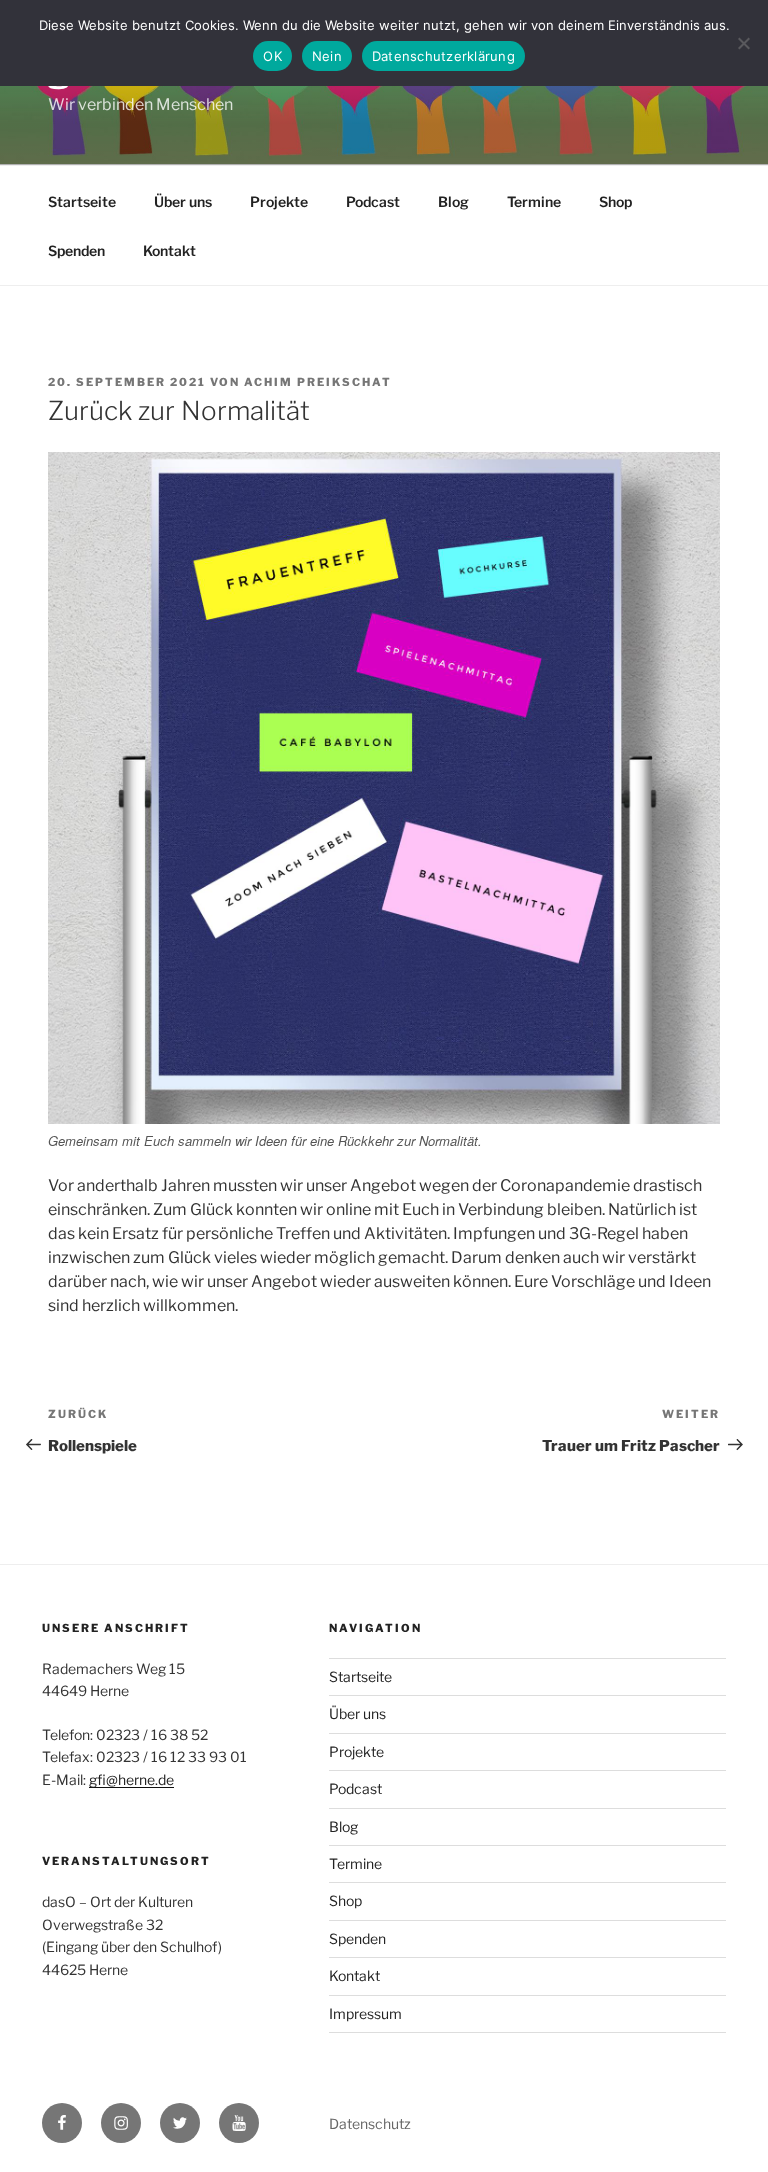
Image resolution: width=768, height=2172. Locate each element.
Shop (615, 201)
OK (272, 56)
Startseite (82, 201)
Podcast (373, 201)
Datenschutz (370, 2123)
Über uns (183, 201)
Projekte (279, 201)
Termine (534, 201)
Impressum (365, 2013)
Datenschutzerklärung (443, 56)
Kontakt (169, 250)
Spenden (76, 250)
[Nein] (743, 43)
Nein (327, 56)
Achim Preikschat (318, 382)
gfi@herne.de (131, 1779)
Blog (453, 201)
